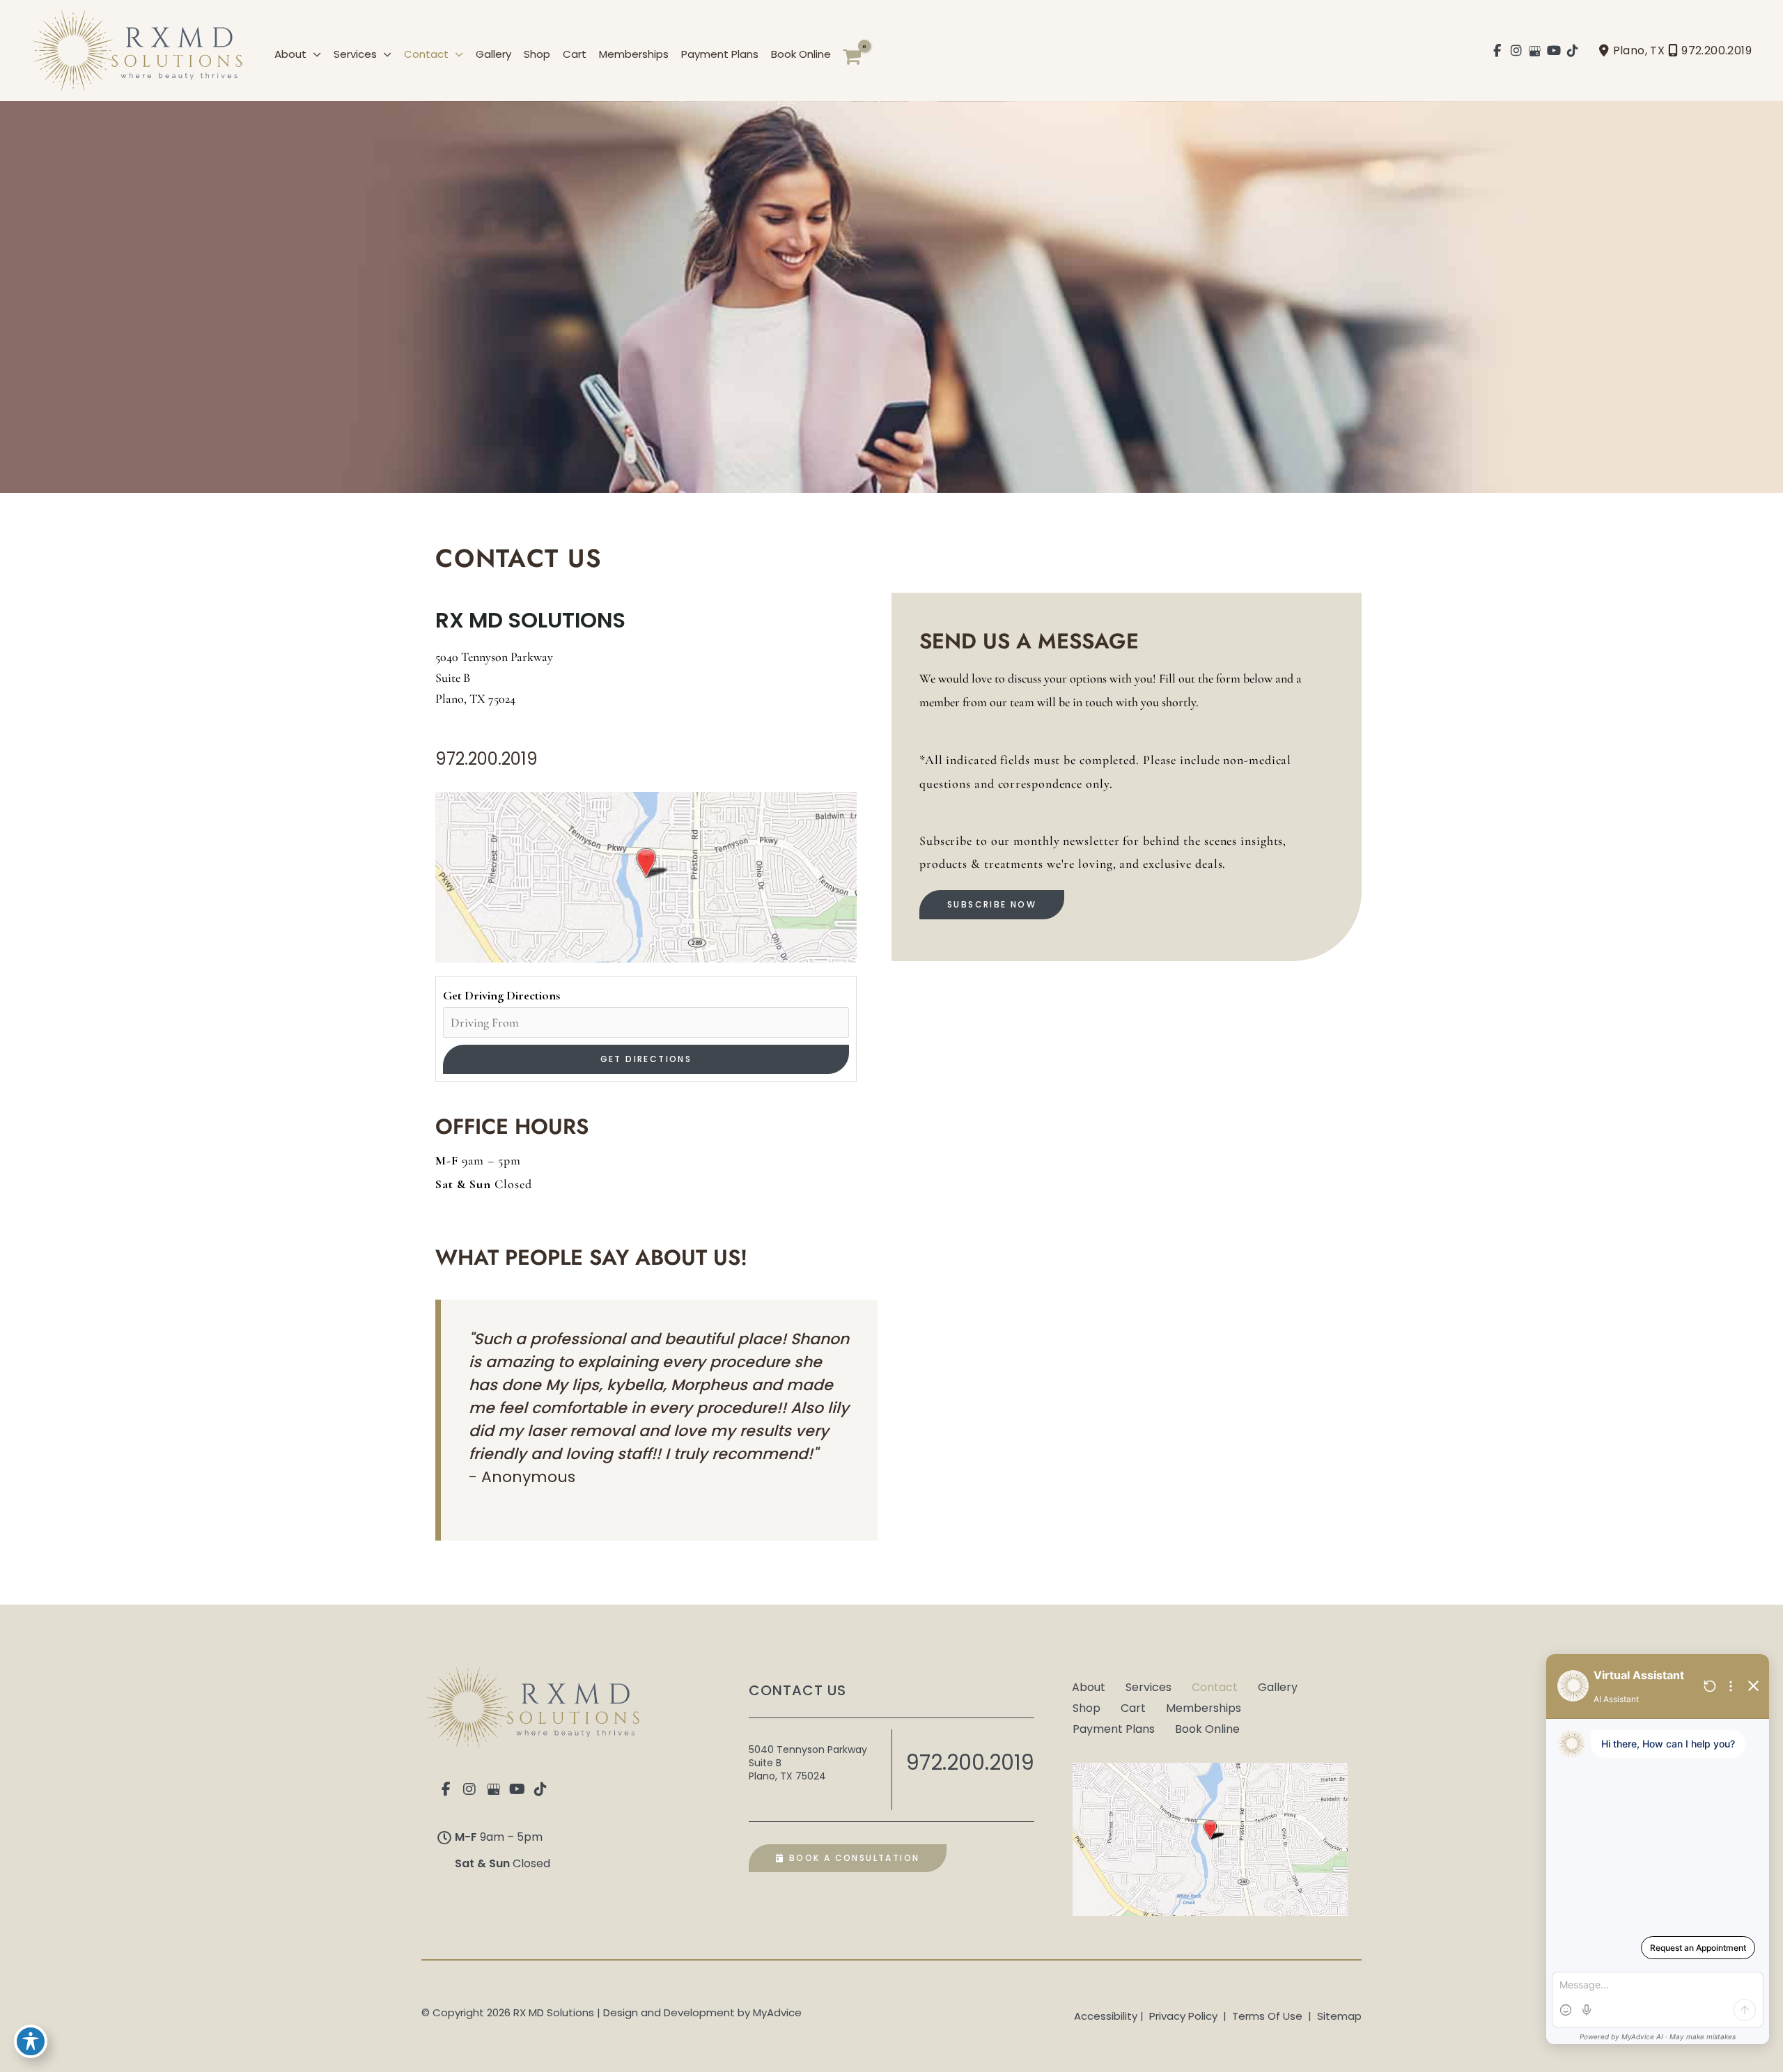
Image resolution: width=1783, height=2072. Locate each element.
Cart (1133, 1707)
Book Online (1207, 1728)
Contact (1215, 1686)
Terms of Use (1267, 2016)
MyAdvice (777, 2012)
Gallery (1278, 1686)
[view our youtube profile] (1554, 51)
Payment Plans (1114, 1728)
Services (1149, 1686)
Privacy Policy (1183, 2016)
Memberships (1204, 1707)
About (1089, 1686)
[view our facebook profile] (1498, 51)
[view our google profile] (1535, 51)
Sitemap (1338, 2016)
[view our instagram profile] (1517, 51)
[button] (314, 54)
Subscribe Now (992, 904)
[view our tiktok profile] (1573, 51)
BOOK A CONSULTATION (852, 1858)
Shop (1087, 1707)
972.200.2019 (1716, 50)
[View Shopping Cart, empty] (852, 57)
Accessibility (1106, 2016)
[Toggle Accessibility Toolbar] (31, 2041)
